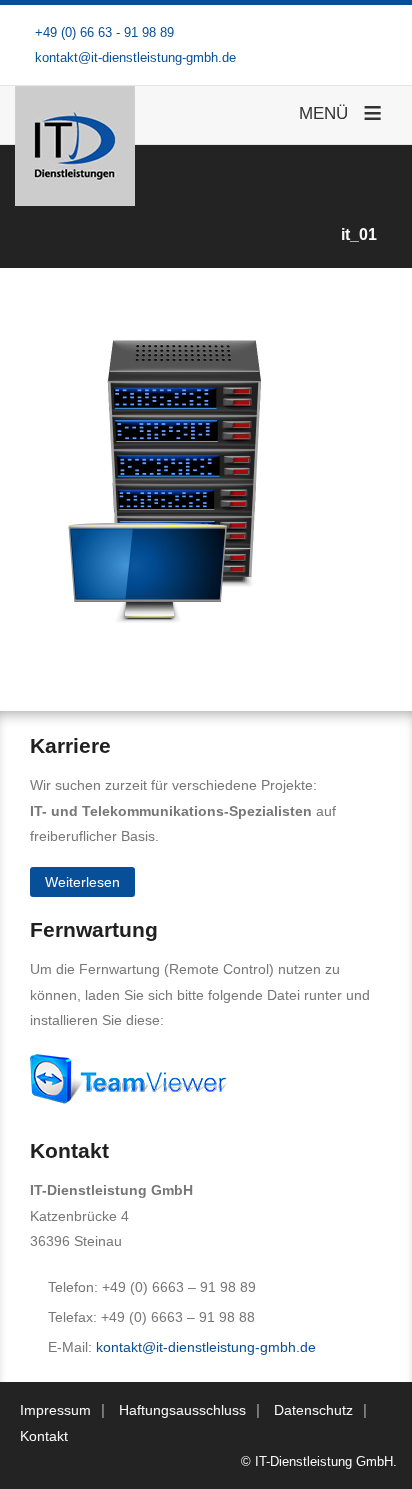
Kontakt (44, 1436)
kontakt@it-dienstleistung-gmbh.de (206, 1347)
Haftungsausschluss (182, 1410)
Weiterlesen (82, 882)
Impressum (55, 1410)
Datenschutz (313, 1410)
